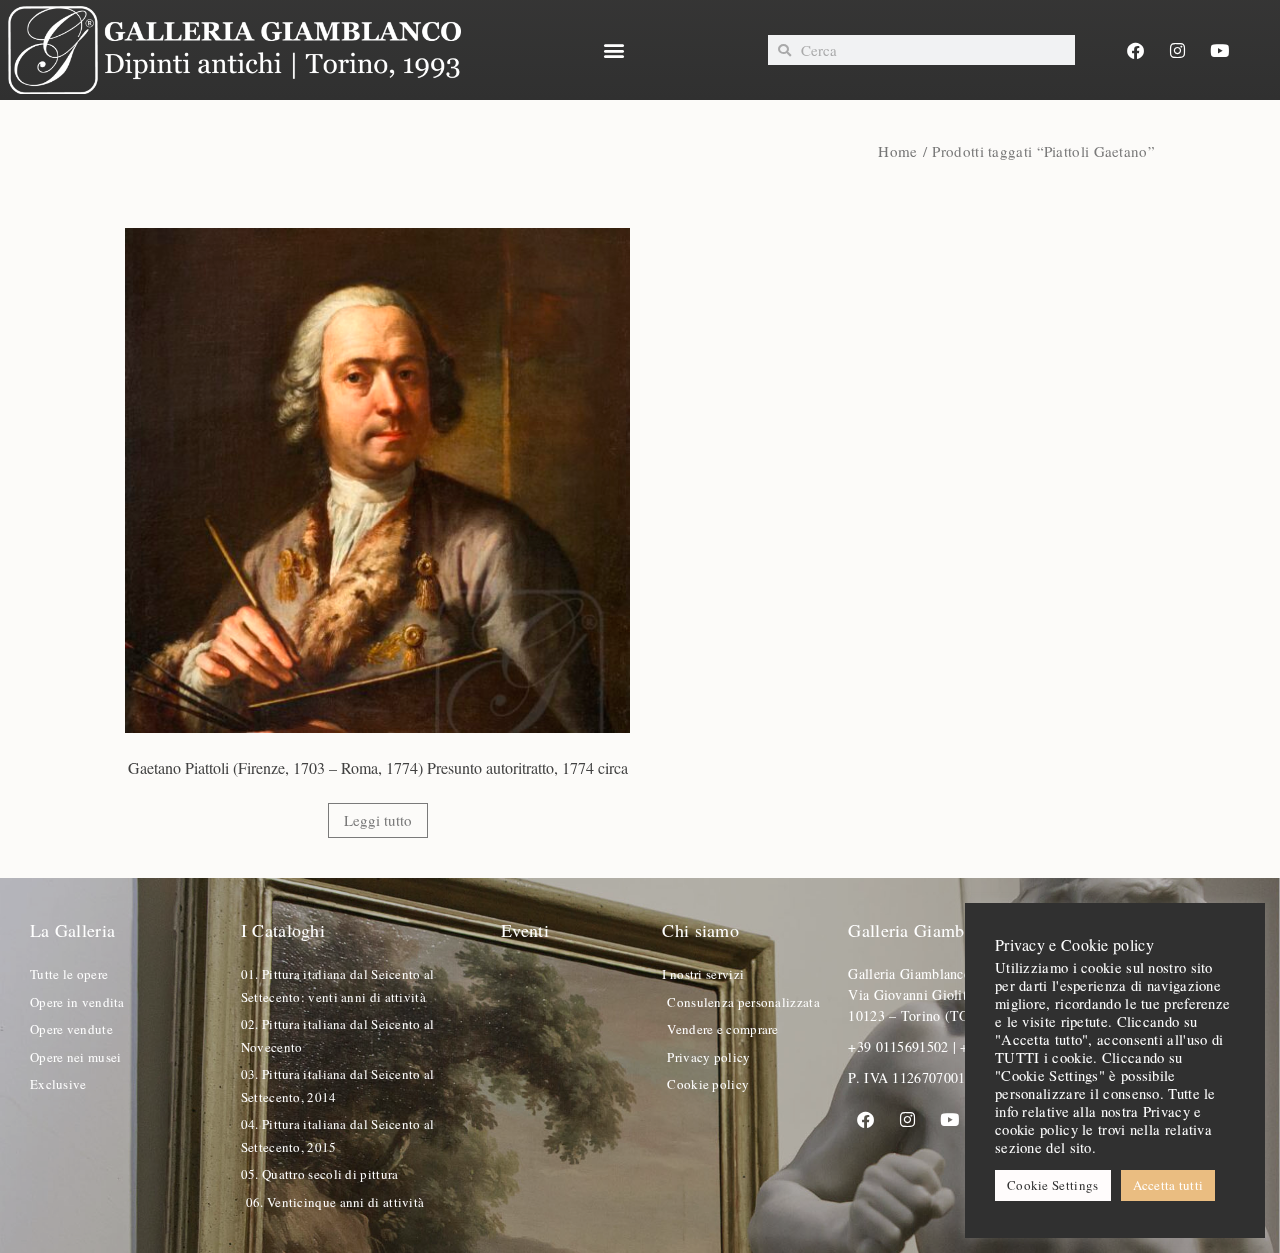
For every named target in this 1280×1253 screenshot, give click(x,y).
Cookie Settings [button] (1053, 1185)
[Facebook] (1135, 50)
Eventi (525, 930)
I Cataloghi (283, 930)
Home (897, 151)
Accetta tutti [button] (1168, 1185)
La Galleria (72, 930)
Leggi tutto (378, 820)
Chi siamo (700, 930)
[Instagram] (1178, 50)
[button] (614, 50)
